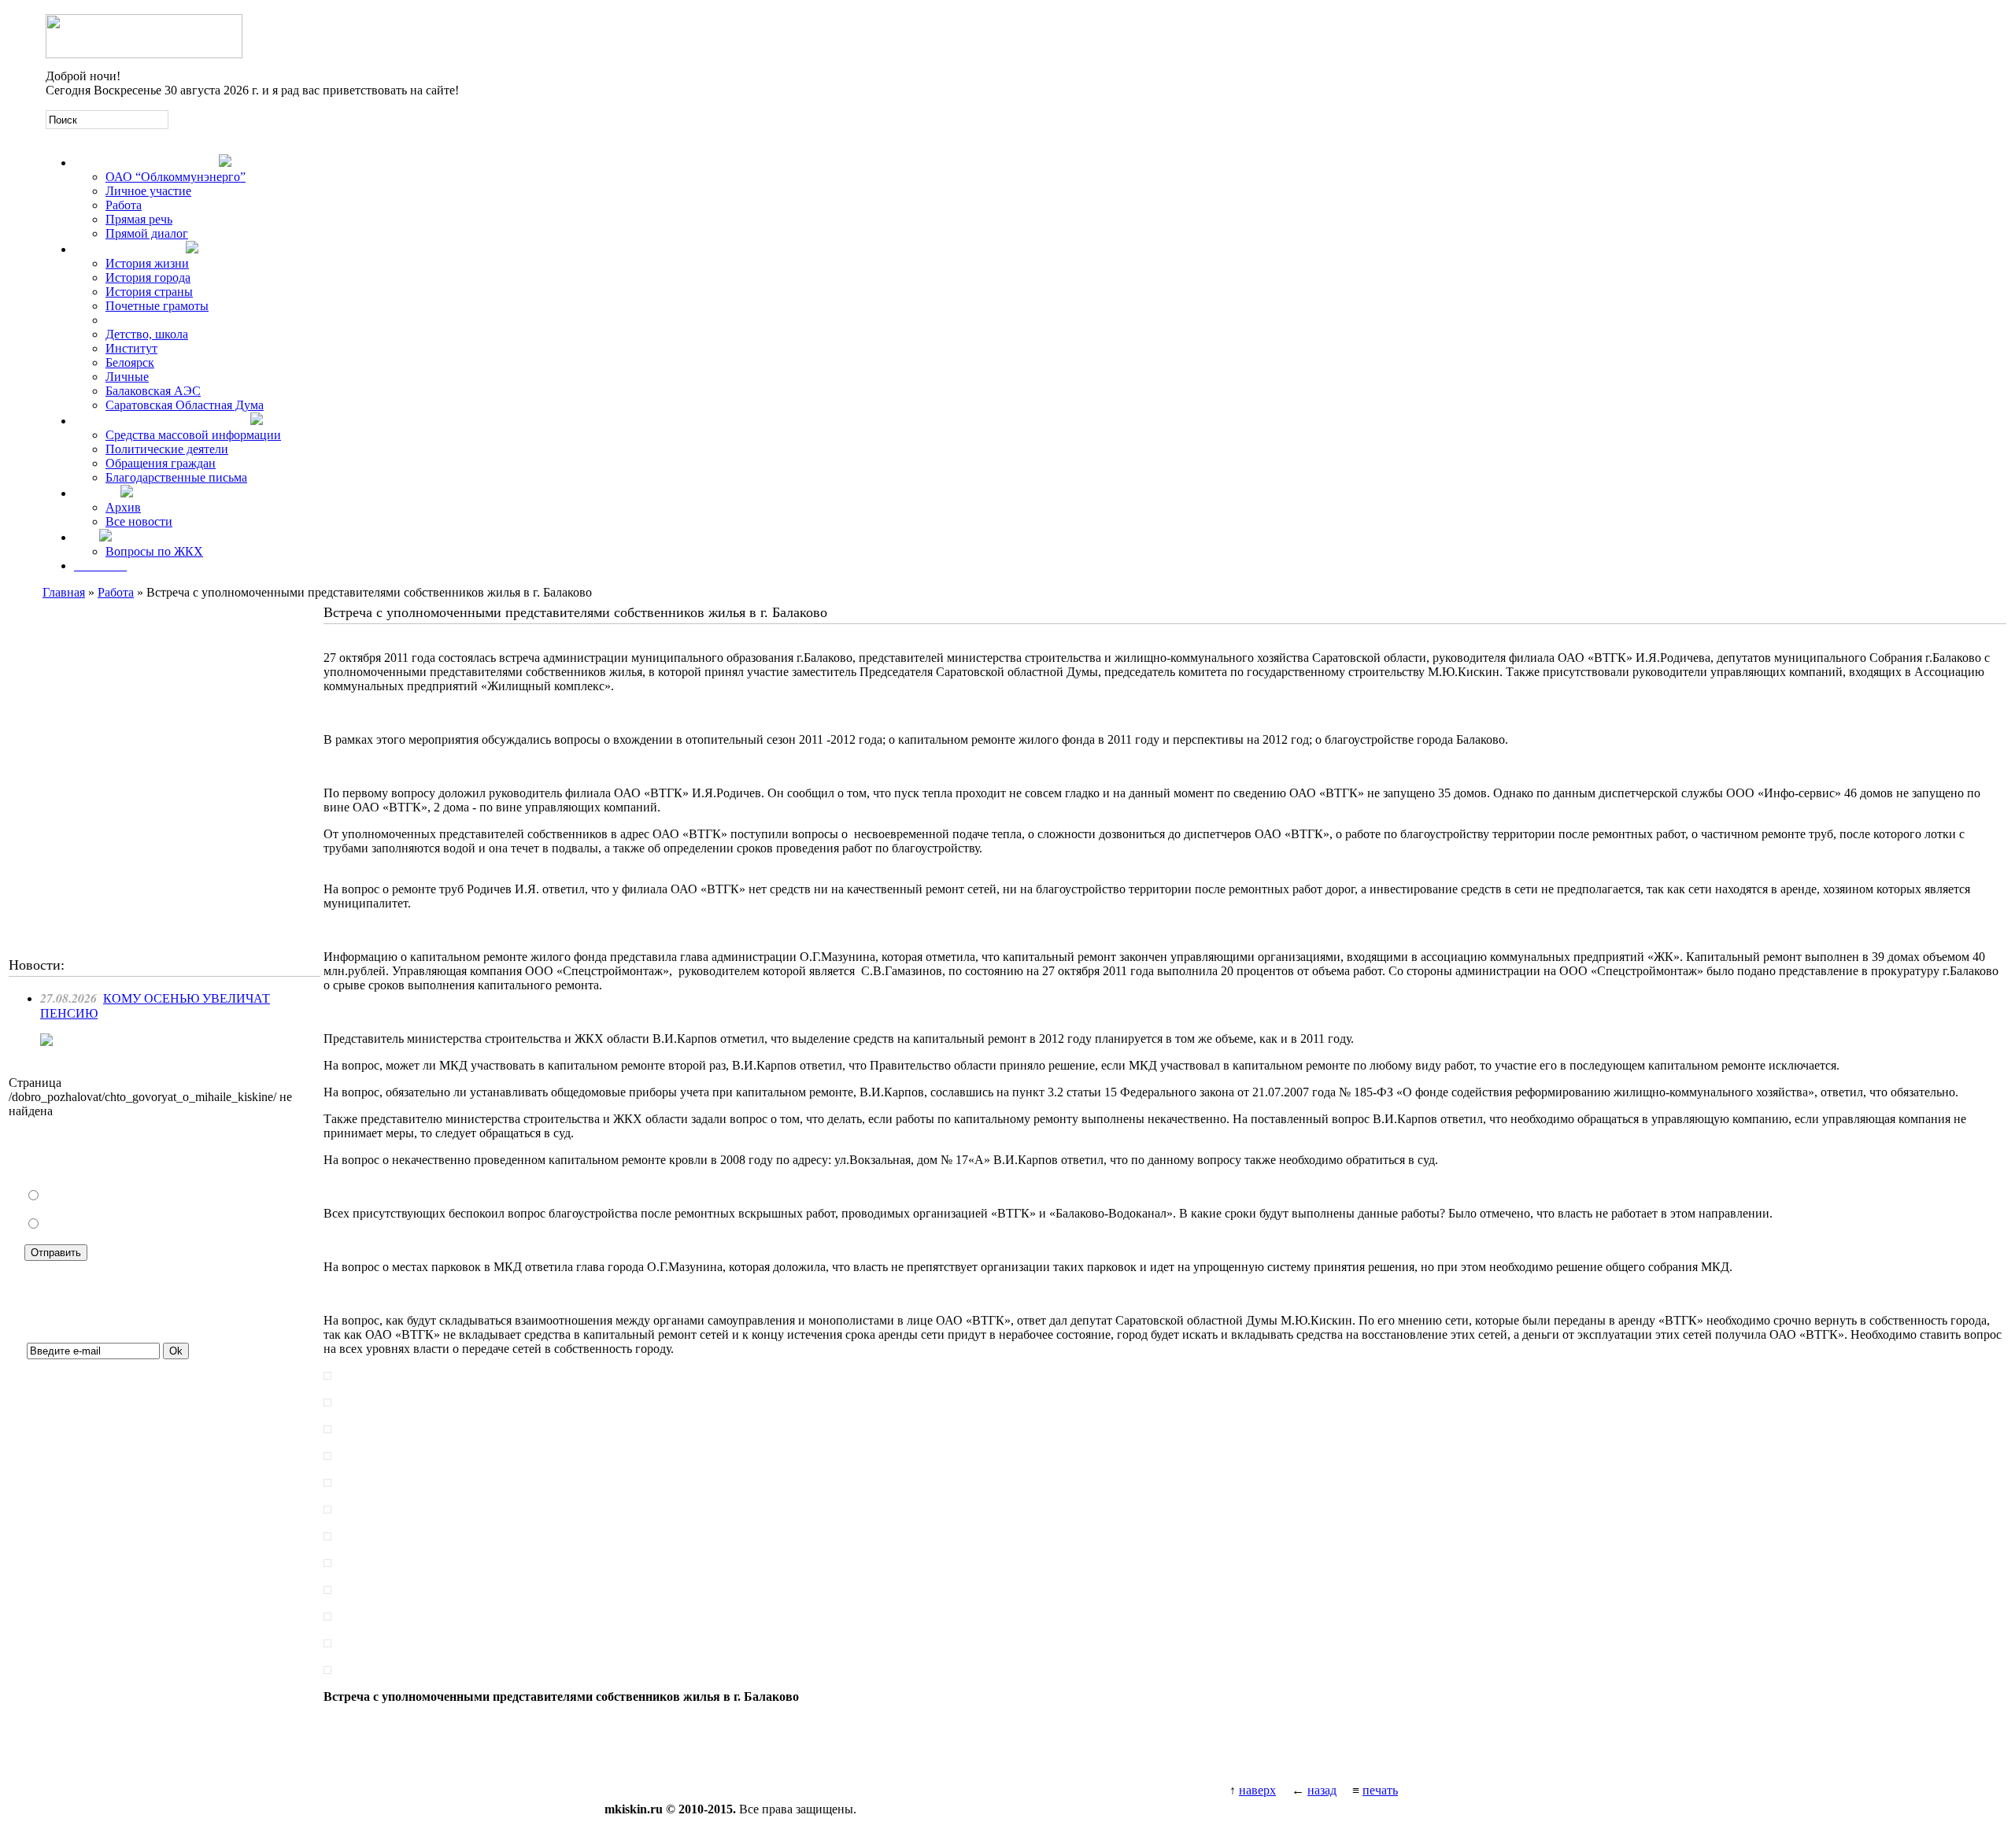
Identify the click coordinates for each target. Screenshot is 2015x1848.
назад (1322, 1790)
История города (148, 277)
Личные (127, 377)
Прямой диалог (147, 233)
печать (1380, 1790)
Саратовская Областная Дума (185, 405)
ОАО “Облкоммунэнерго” (176, 177)
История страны (149, 292)
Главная (64, 592)
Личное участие (148, 191)
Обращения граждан (161, 463)
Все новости (139, 521)
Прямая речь (139, 219)
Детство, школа (147, 334)
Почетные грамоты (157, 306)
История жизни (147, 263)
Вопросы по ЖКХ (154, 551)
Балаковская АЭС (153, 391)
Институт (131, 348)
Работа (124, 205)
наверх (1257, 1790)
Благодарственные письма (176, 477)
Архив (123, 507)
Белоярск (130, 362)
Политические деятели (167, 449)
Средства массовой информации (193, 435)
